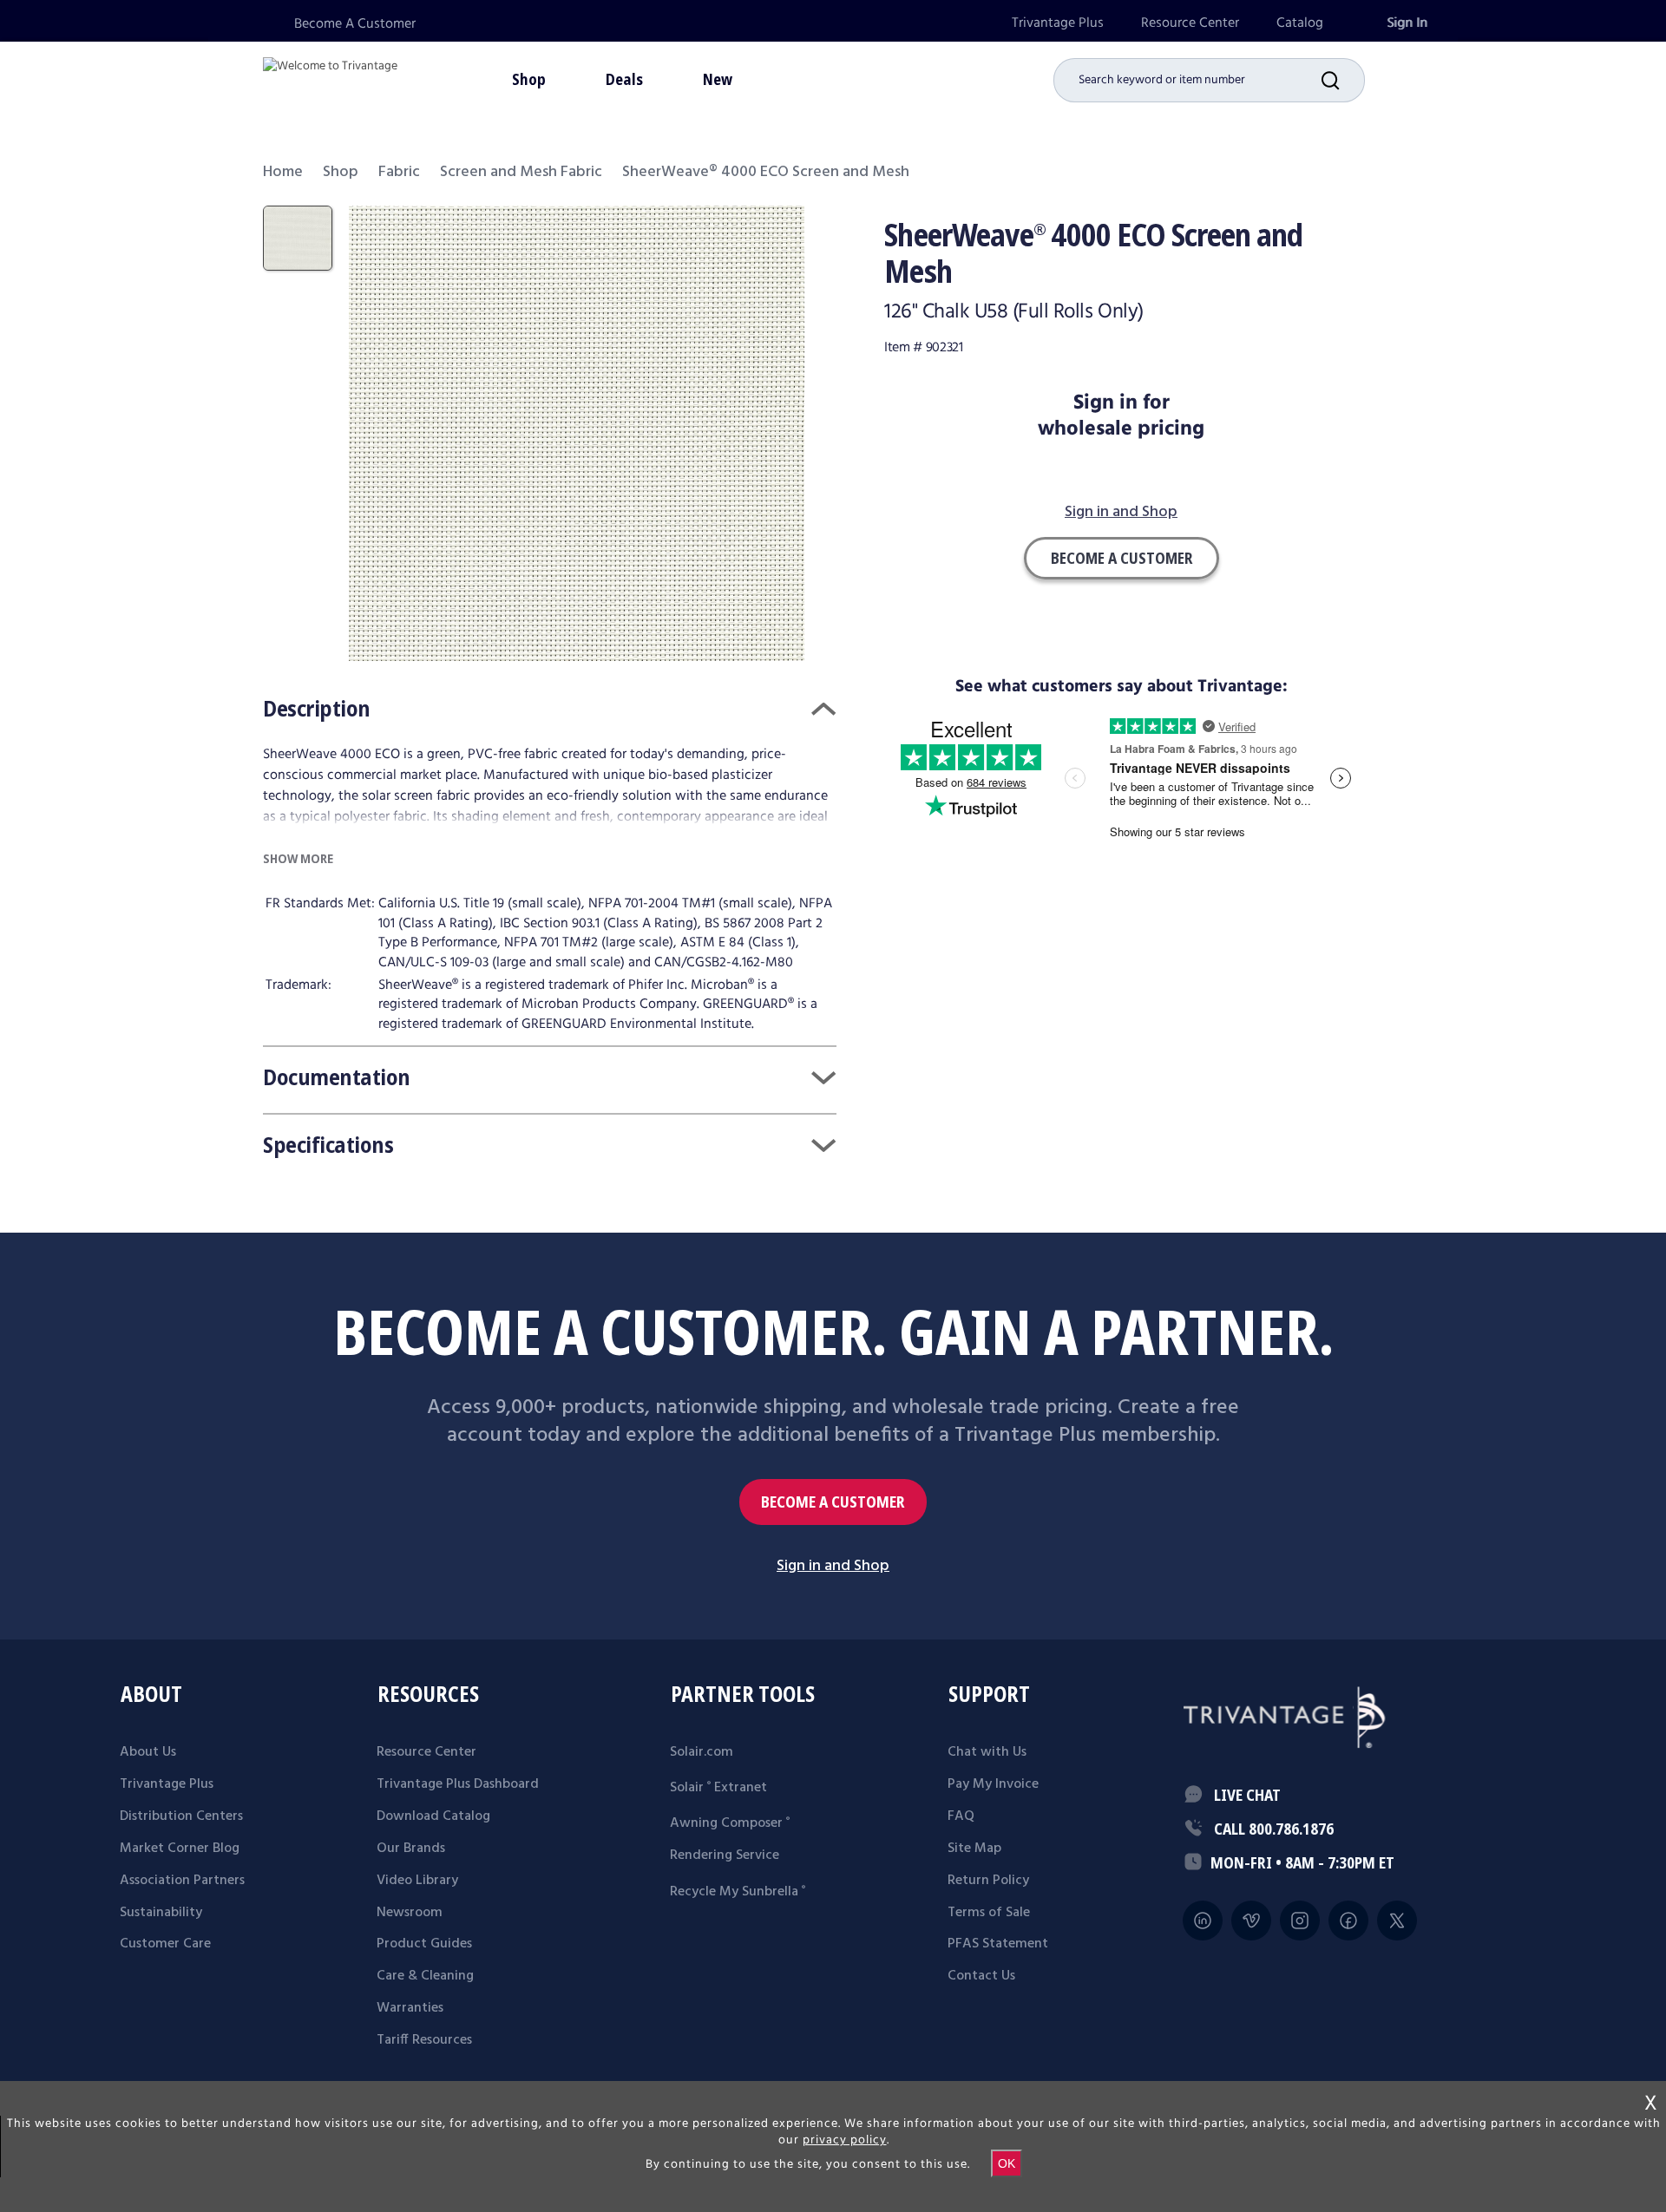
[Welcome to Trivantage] (330, 78)
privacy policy (845, 2140)
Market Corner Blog (180, 1849)
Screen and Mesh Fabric (521, 172)
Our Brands (411, 1849)
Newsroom (410, 1913)
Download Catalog (433, 1816)
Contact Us (981, 1976)
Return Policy (988, 1881)
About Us (148, 1752)
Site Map (974, 1849)
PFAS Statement (998, 1944)
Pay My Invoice (993, 1784)
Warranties (410, 2008)
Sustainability (161, 1913)
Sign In (1407, 23)
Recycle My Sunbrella (738, 1892)
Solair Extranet (718, 1788)
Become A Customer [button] (1122, 558)
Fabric (399, 172)
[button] (1343, 80)
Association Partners (182, 1881)
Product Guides (424, 1944)
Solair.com (702, 1752)
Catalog (1300, 23)
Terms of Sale (989, 1913)
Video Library (417, 1881)
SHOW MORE (298, 858)
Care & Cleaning (425, 1976)
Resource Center (1190, 23)
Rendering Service (725, 1855)
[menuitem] (1058, 23)
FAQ (961, 1816)
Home (283, 172)
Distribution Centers (181, 1816)
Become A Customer (355, 24)
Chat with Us (987, 1752)
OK (1007, 2163)
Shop (341, 172)
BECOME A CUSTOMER (833, 1502)
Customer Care (165, 1944)
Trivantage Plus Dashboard (458, 1784)
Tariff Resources (424, 2040)
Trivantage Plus (1058, 23)
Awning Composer (730, 1823)
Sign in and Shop (1121, 513)
